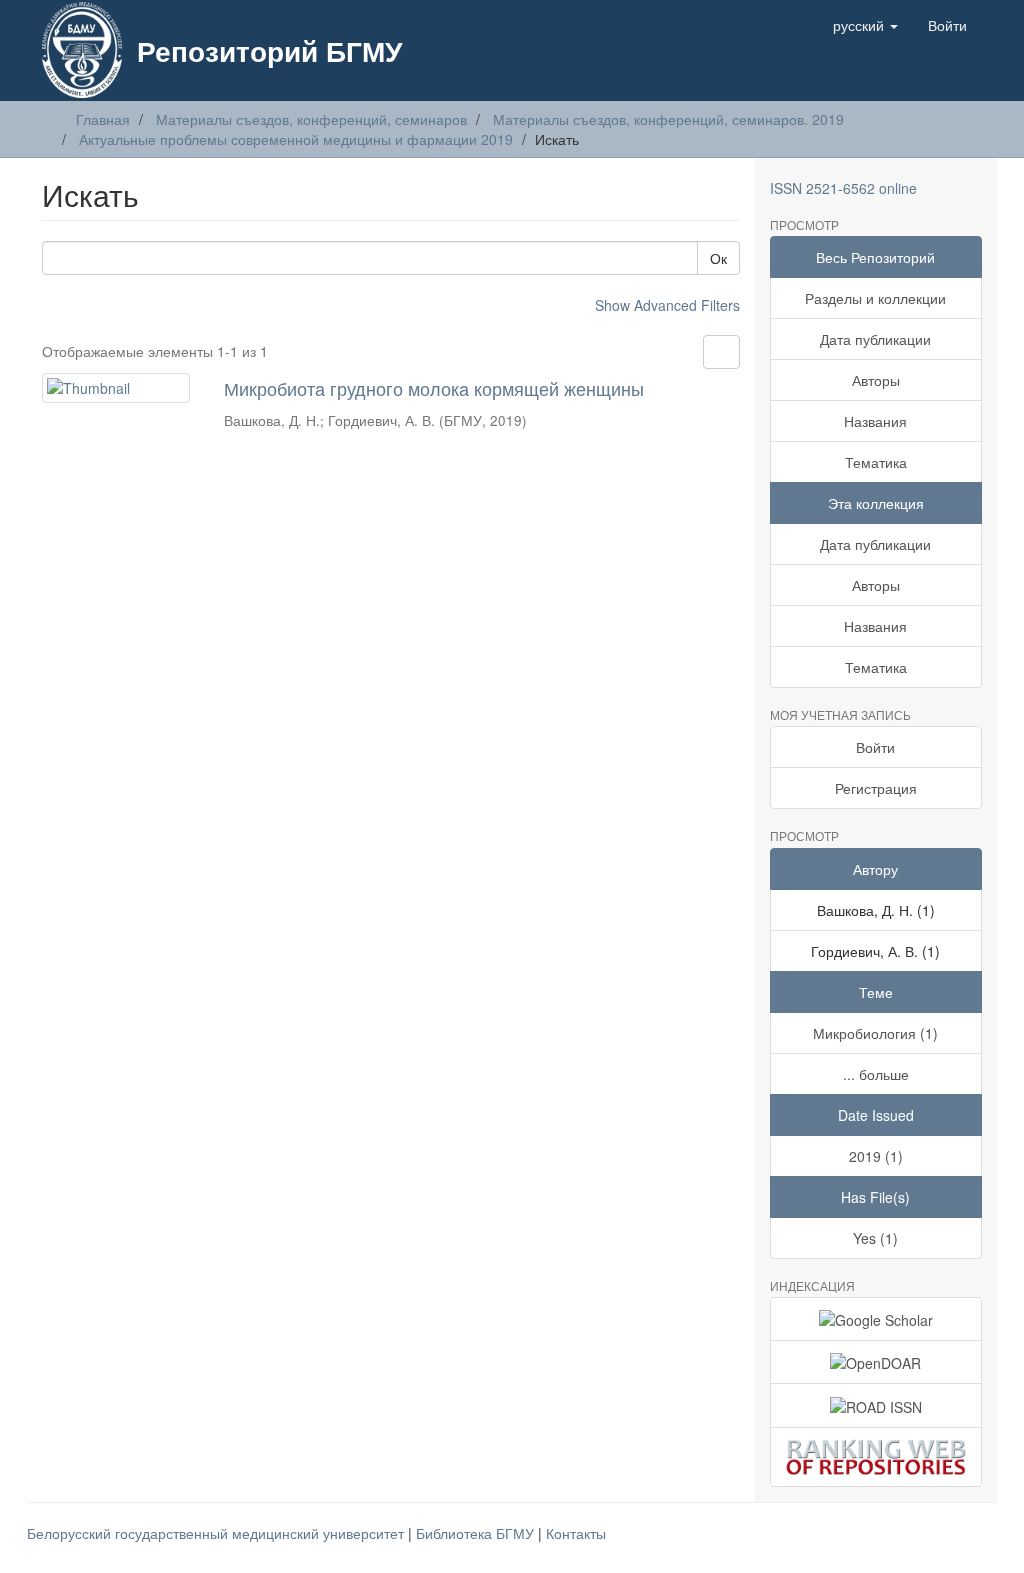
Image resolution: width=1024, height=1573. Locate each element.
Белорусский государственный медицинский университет (217, 1533)
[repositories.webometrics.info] (876, 1457)
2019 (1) (876, 1156)
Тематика (876, 462)
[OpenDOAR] (876, 1362)
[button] (865, 25)
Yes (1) (875, 1238)
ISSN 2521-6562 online (843, 188)
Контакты (576, 1533)
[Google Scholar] (876, 1319)
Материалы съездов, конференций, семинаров (311, 119)
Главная (103, 119)
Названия (875, 421)
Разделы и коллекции (875, 298)
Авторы (876, 380)
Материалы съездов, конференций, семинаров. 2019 (668, 119)
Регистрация (876, 788)
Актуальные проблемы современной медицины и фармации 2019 (296, 139)
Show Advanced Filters (667, 305)
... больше (876, 1074)
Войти (875, 747)
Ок (718, 258)
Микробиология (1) (875, 1033)
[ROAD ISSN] (876, 1405)
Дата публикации (875, 339)
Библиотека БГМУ (477, 1533)
